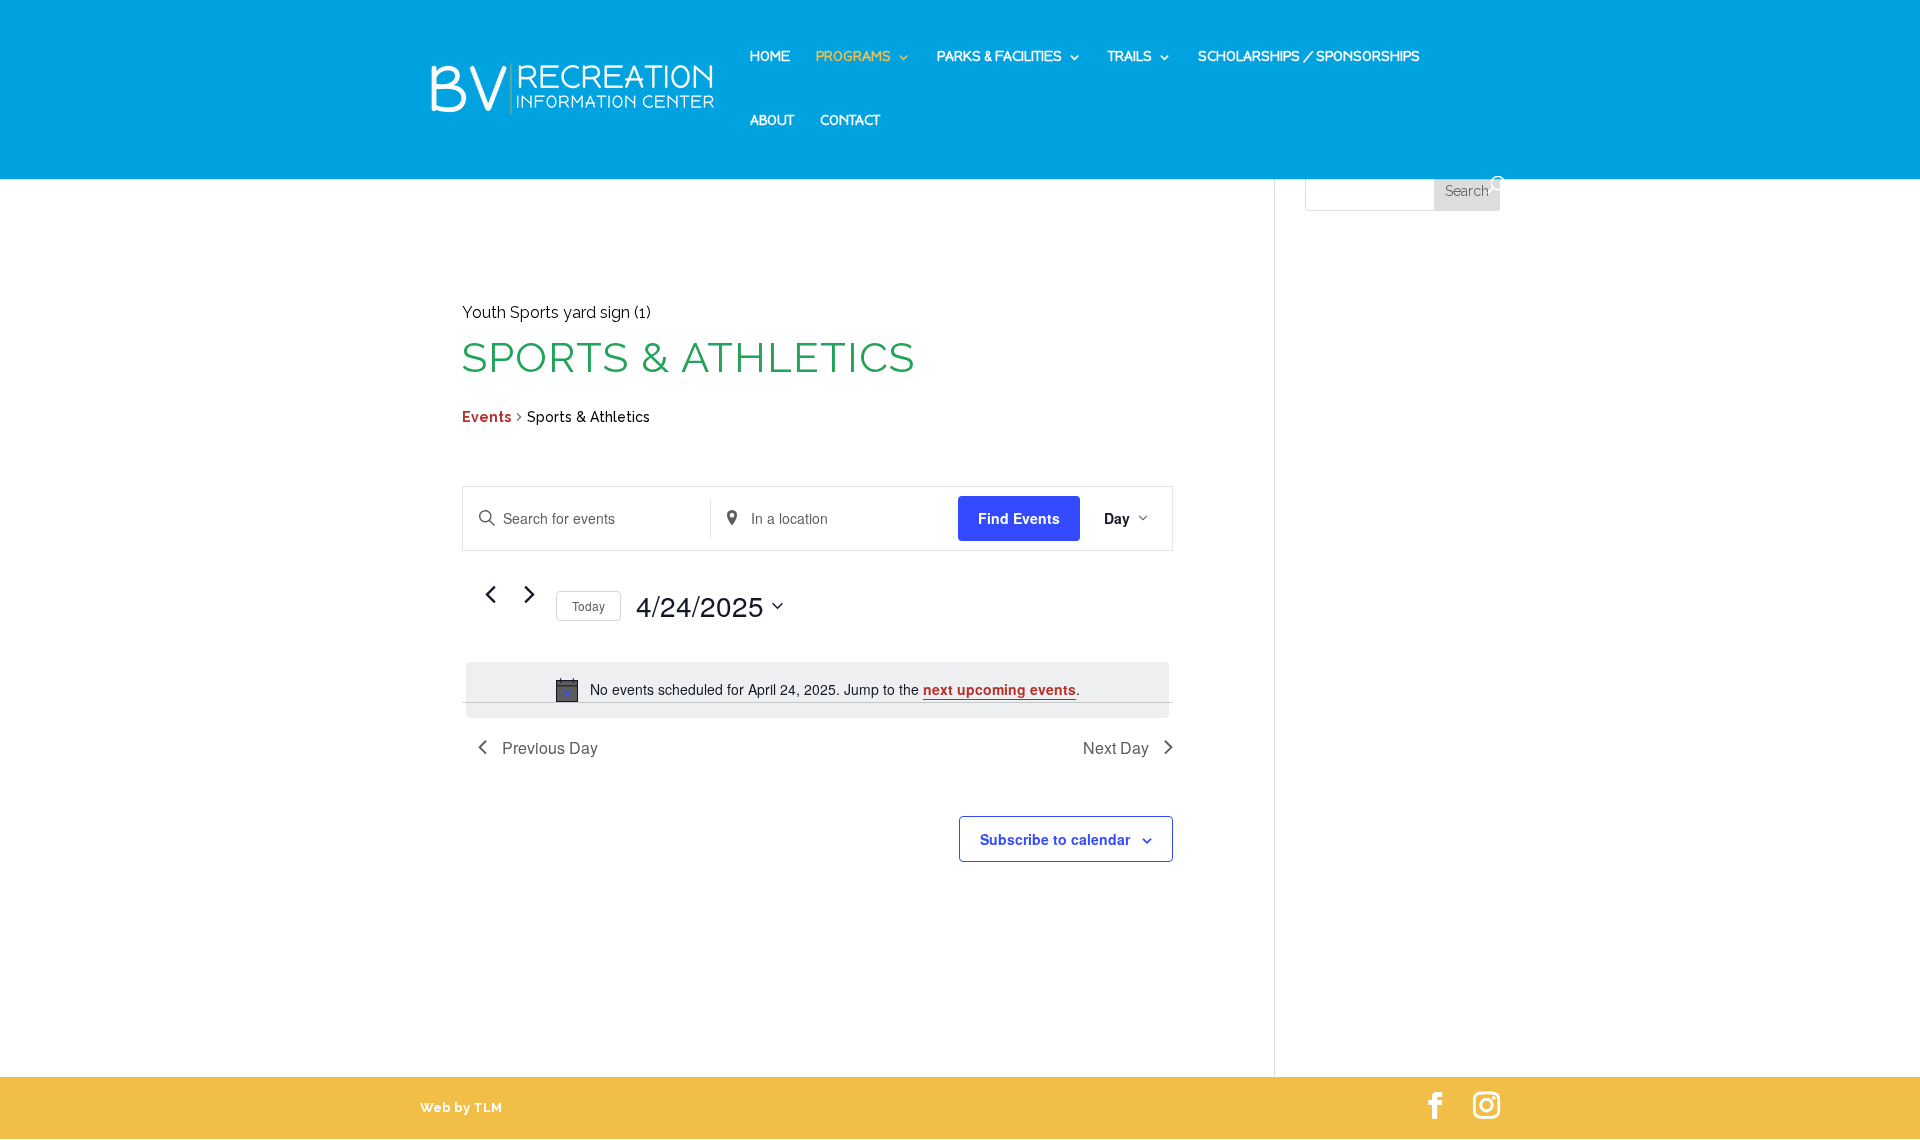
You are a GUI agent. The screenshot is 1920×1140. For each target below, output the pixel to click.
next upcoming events (999, 689)
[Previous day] (490, 595)
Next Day (1116, 747)
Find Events (1019, 518)
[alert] (817, 690)
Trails (1130, 57)
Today (588, 605)
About (772, 121)
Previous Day (550, 747)
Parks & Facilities (999, 57)
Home (770, 57)
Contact (850, 121)
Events (486, 417)
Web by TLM (461, 1107)
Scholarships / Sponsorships (1309, 57)
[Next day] (529, 595)
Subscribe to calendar (1055, 839)
